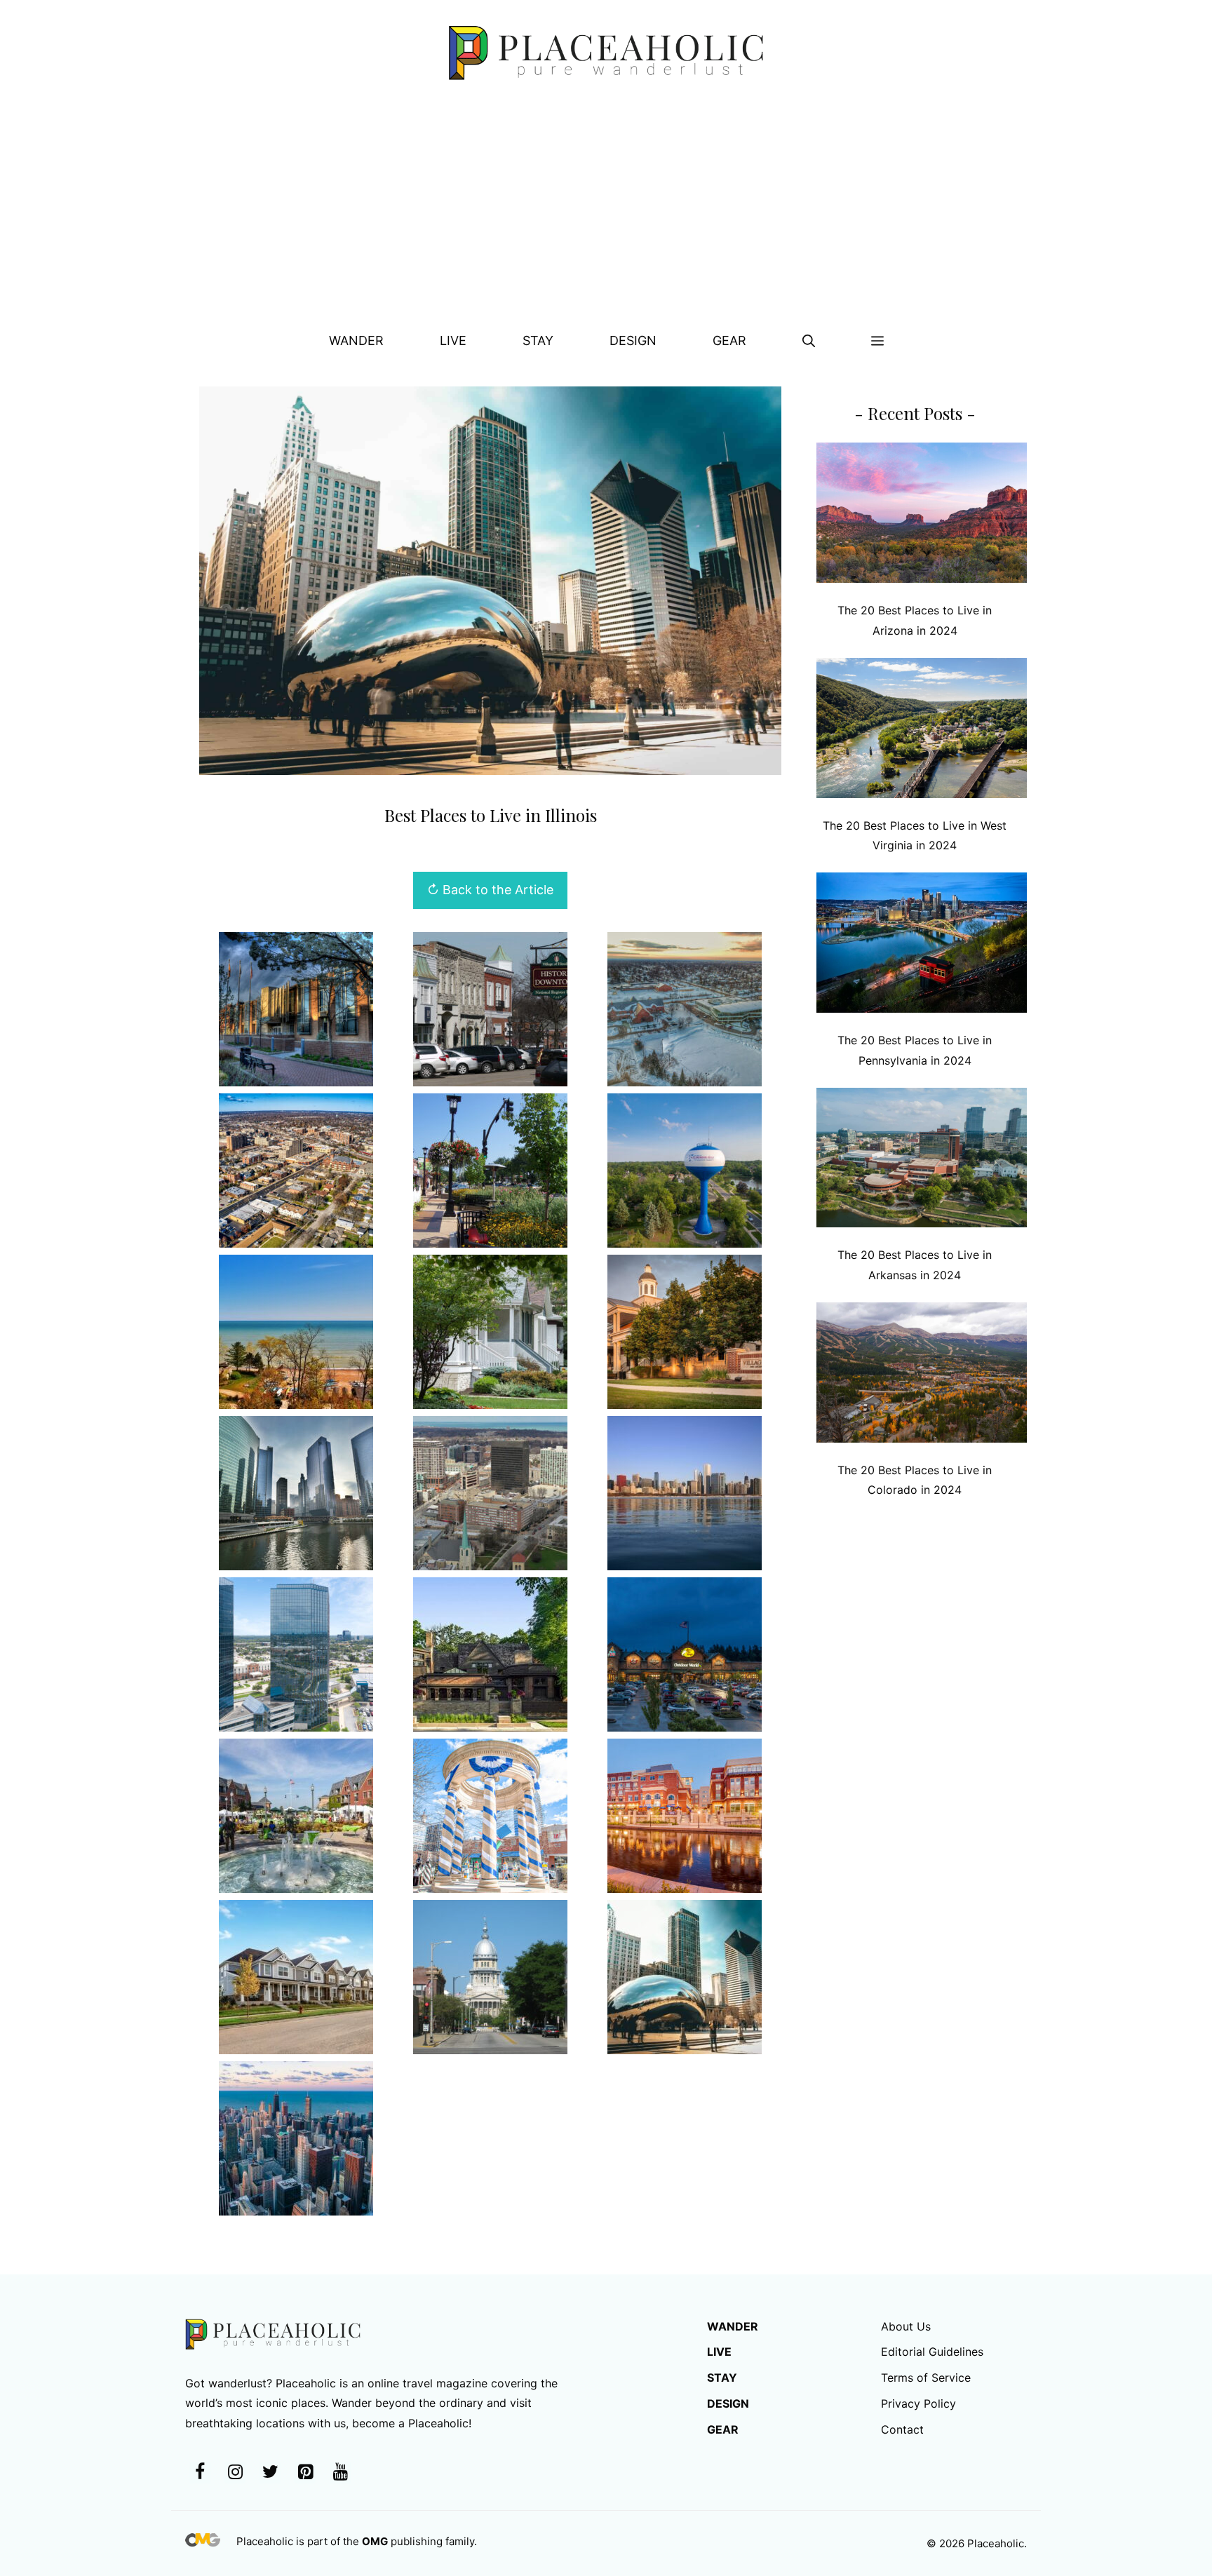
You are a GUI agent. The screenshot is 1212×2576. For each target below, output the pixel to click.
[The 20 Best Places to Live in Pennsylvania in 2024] (922, 946)
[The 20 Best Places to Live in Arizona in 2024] (922, 516)
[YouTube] (340, 2473)
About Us (906, 2326)
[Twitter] (270, 2473)
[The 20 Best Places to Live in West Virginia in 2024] (922, 731)
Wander (356, 340)
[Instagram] (235, 2473)
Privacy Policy (918, 2403)
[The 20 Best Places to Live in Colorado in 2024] (922, 1376)
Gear (729, 340)
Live (453, 340)
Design (633, 340)
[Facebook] (200, 2473)
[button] (809, 341)
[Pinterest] (305, 2473)
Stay (538, 340)
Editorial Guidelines (932, 2352)
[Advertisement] (606, 211)
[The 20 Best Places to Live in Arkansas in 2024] (922, 1161)
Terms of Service (926, 2378)
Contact (902, 2429)
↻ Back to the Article (490, 890)
